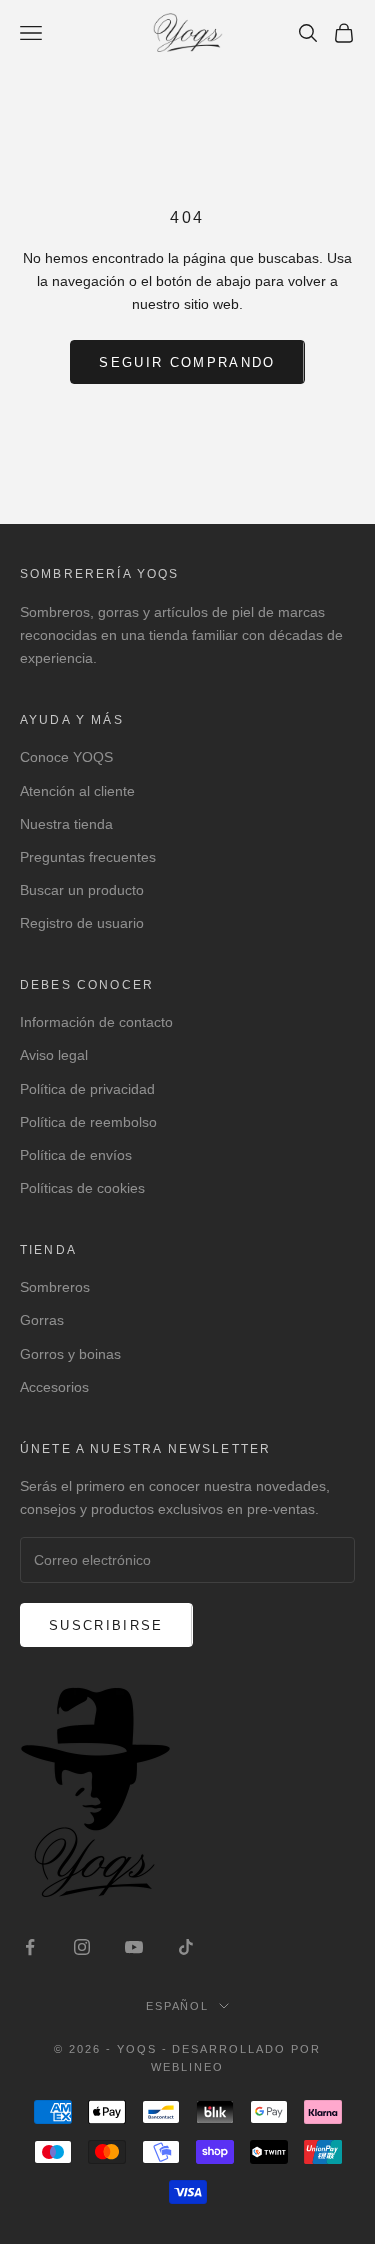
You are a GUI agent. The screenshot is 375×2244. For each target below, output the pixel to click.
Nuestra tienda (66, 824)
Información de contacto (96, 1022)
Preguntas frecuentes (88, 857)
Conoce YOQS (66, 757)
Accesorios (54, 1387)
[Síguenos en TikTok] (186, 1947)
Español (178, 2006)
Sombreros (55, 1287)
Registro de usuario (82, 923)
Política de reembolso (88, 1122)
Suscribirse (106, 1625)
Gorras (42, 1320)
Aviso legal (54, 1055)
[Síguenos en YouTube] (134, 1947)
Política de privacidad (87, 1089)
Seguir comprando (187, 362)
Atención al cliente (77, 791)
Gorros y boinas (70, 1354)
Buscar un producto (82, 890)
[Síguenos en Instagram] (82, 1947)
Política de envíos (76, 1155)
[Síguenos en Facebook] (30, 1947)
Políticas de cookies (82, 1188)
